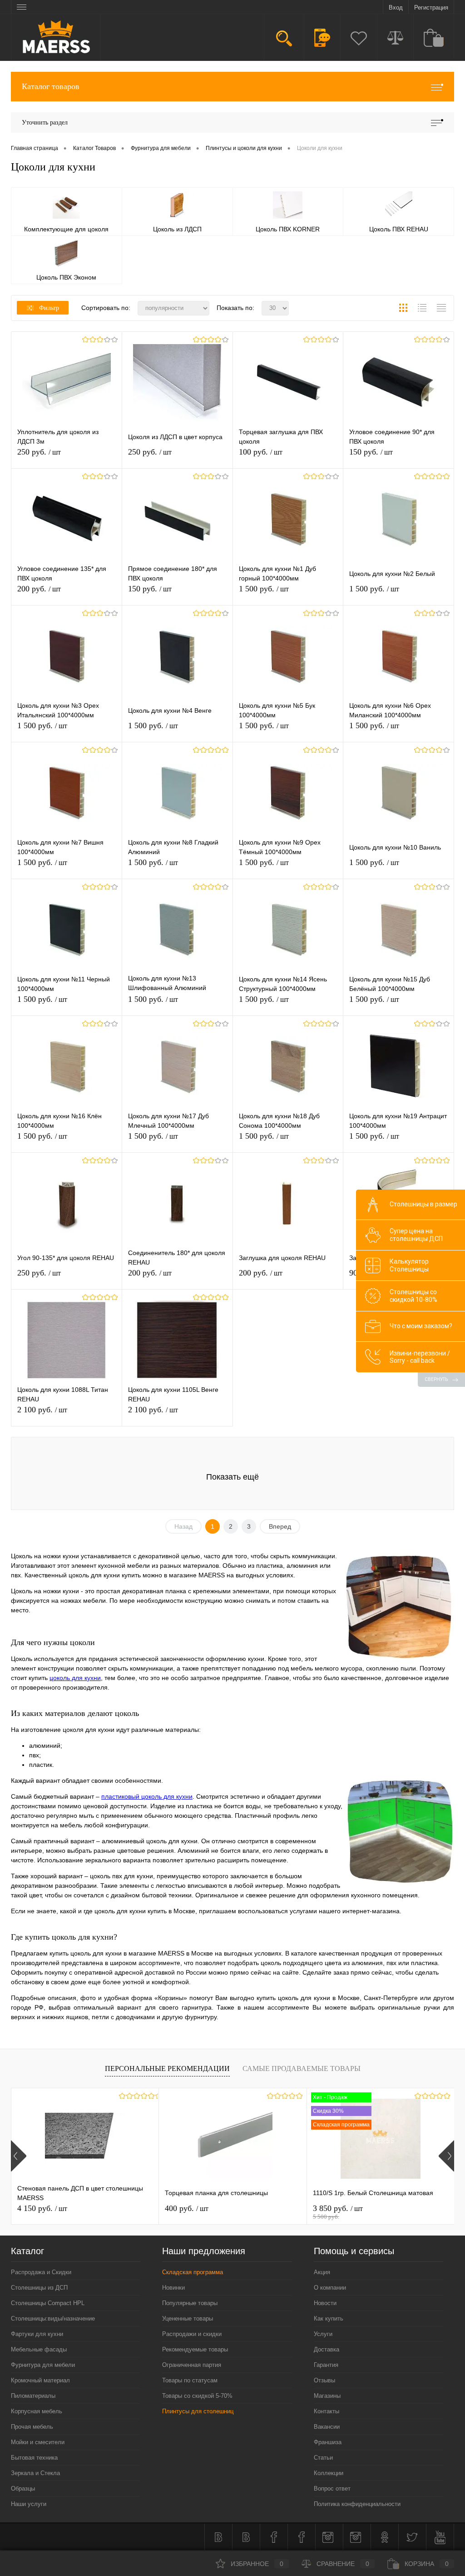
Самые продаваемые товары (302, 2068)
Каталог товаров (51, 86)
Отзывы (324, 2380)
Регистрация (431, 8)
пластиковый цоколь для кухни (147, 1796)
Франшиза (328, 2442)
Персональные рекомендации (167, 2068)
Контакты (326, 2411)
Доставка (326, 2349)
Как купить (329, 2318)
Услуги (323, 2334)
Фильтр (49, 308)
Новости (325, 2303)
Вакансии (327, 2427)
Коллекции (329, 2473)
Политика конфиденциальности (357, 2504)
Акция (322, 2272)
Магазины (327, 2396)
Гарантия (326, 2365)
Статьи (323, 2458)
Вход (396, 8)
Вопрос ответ (332, 2488)
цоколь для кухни (75, 1678)
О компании (330, 2288)
